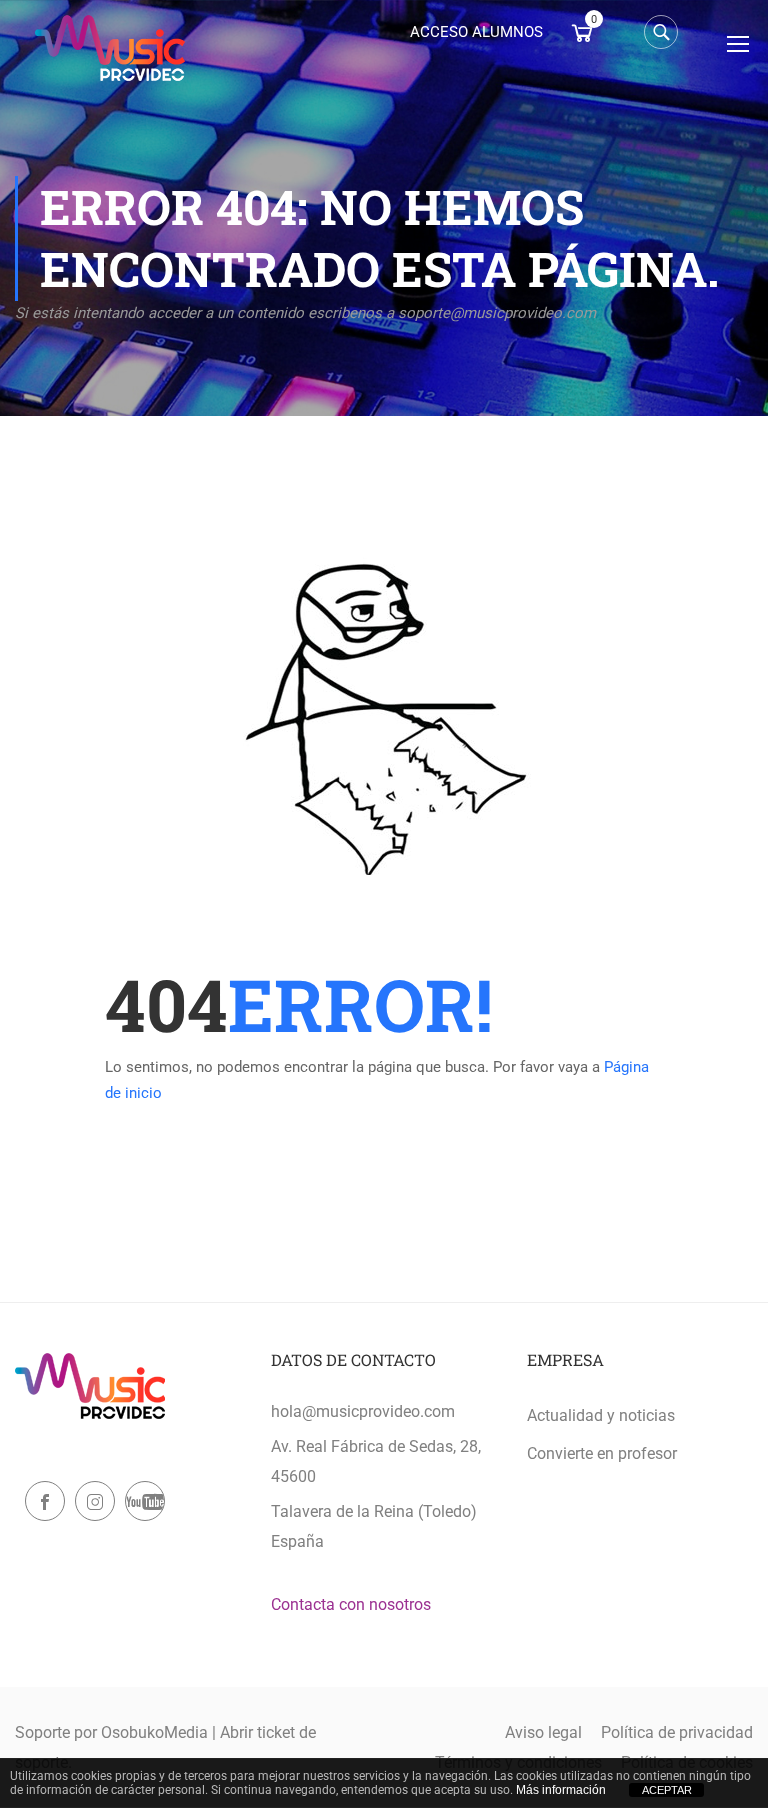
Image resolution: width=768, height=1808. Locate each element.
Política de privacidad (677, 1732)
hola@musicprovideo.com (363, 1411)
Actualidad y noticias (601, 1415)
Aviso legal (543, 1732)
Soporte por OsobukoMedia (111, 1732)
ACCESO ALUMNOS (476, 32)
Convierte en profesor (602, 1453)
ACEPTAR (667, 1790)
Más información (561, 1790)
